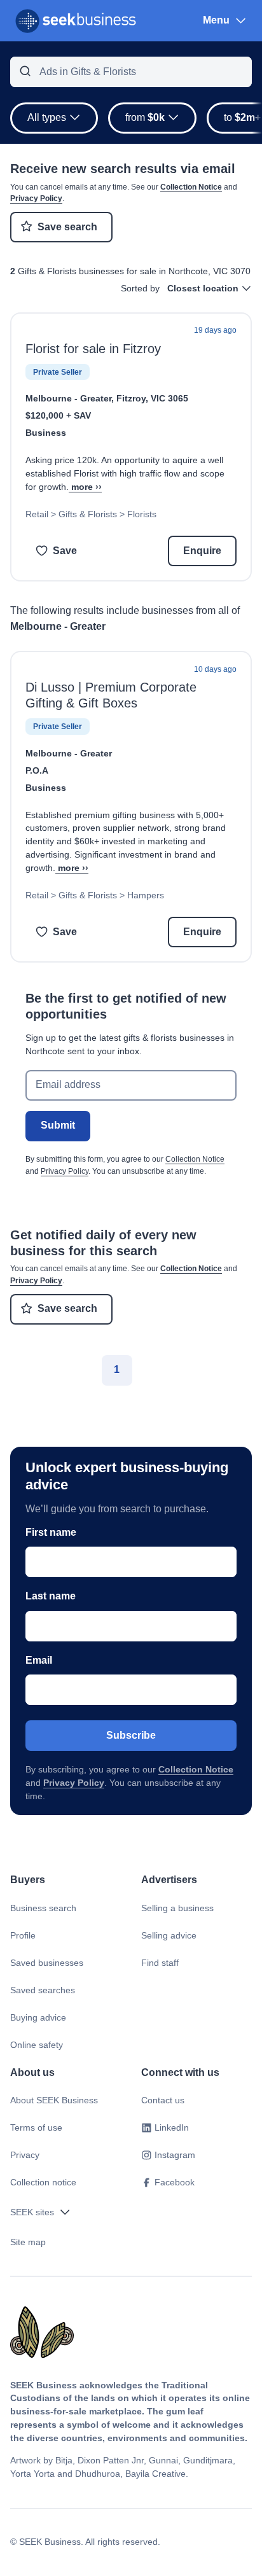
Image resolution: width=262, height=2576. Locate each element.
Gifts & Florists (88, 514)
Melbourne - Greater (68, 398)
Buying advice (38, 2017)
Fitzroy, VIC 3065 (152, 398)
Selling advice (169, 1935)
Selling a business (177, 1908)
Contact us (163, 2100)
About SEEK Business (54, 2100)
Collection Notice (191, 187)
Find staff (160, 1963)
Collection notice (43, 2182)
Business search (43, 1908)
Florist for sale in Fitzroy (93, 349)
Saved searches (43, 1990)
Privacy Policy (36, 198)
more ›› (86, 487)
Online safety (37, 2045)
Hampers (146, 895)
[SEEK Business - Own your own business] (76, 21)
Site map (28, 2242)
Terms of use (36, 2127)
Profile (23, 1935)
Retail (37, 514)
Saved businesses (47, 1963)
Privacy (25, 2155)
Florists (142, 514)
